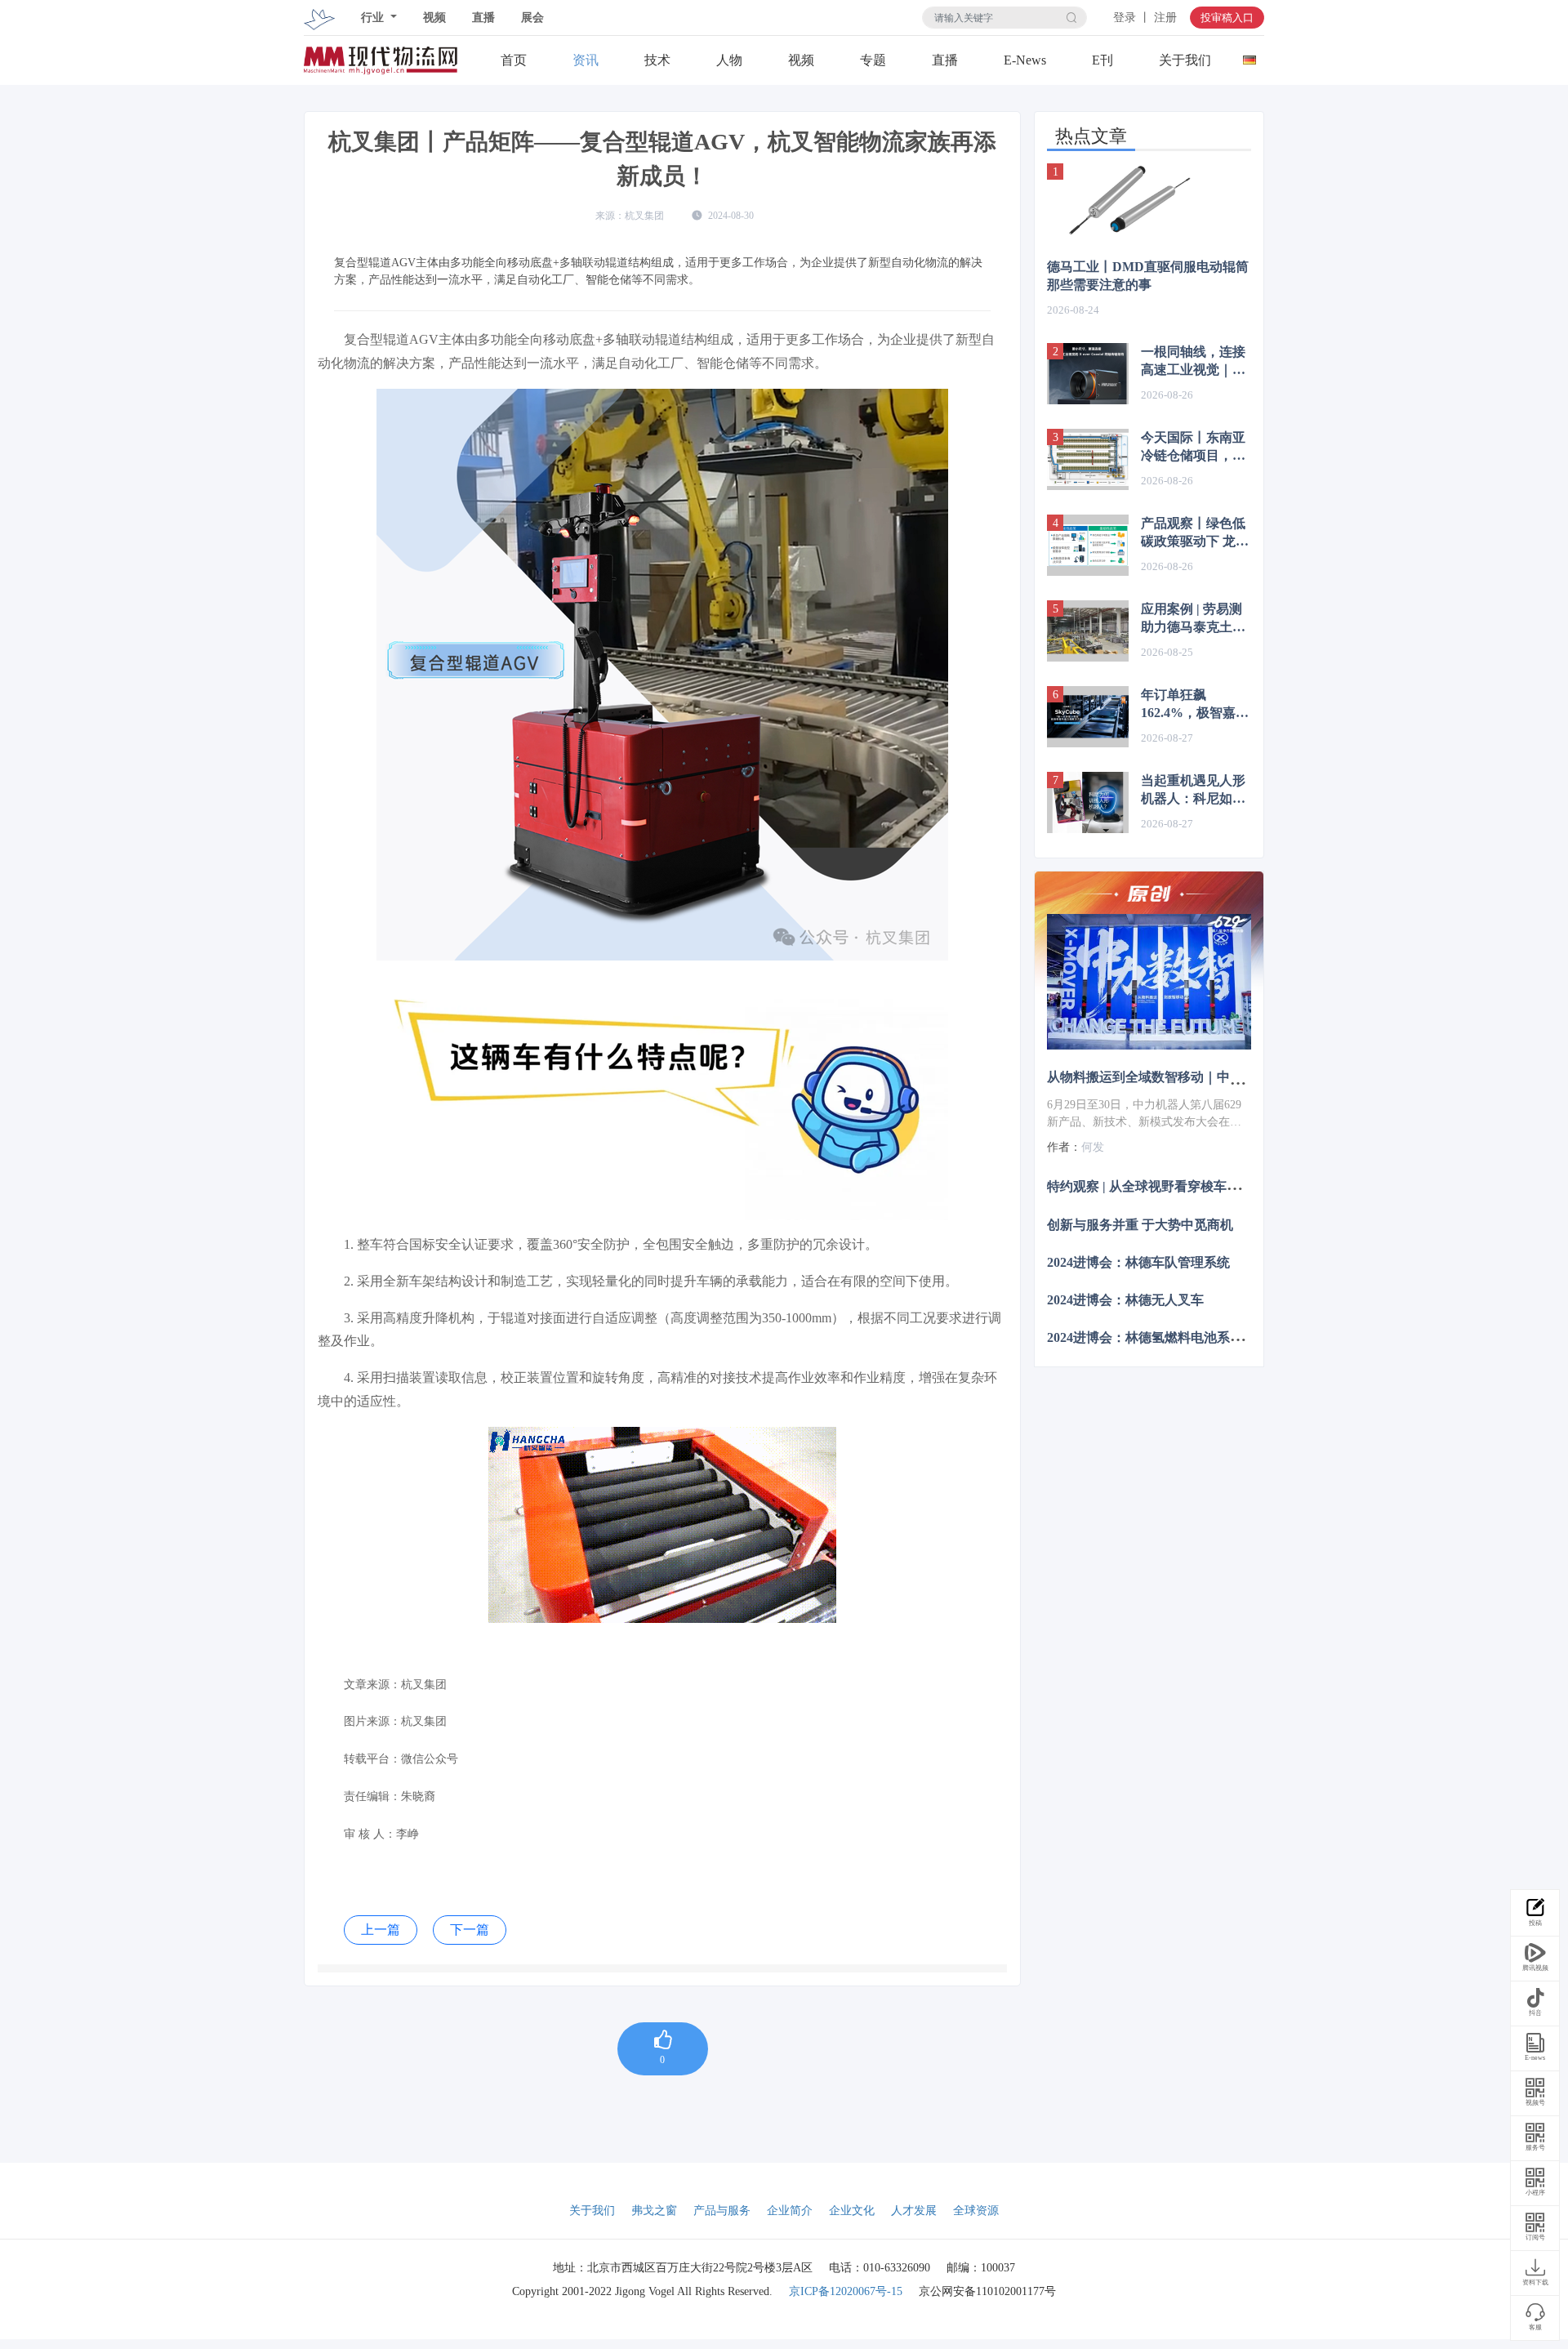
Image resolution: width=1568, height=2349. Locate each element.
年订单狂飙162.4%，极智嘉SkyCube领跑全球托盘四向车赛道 (1193, 705)
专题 (873, 60)
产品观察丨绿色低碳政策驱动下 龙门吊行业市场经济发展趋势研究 (1195, 533)
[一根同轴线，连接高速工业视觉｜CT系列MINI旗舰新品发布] (1088, 374)
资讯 (586, 60)
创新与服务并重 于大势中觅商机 (1140, 1224)
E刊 (1102, 60)
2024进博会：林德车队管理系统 (1138, 1261)
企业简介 (790, 2211)
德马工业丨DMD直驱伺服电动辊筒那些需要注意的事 (1148, 276)
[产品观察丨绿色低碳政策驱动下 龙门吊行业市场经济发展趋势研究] (1088, 545)
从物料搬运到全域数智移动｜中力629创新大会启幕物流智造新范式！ (1246, 1077)
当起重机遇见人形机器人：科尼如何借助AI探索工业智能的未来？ (1194, 791)
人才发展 (914, 2211)
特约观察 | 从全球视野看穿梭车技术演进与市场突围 (1196, 1186)
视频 (434, 18)
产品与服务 (722, 2211)
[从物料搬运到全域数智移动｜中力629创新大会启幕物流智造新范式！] (1149, 982)
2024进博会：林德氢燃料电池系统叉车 (1158, 1337)
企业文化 (852, 2211)
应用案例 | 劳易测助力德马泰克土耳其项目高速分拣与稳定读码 (1193, 619)
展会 (532, 18)
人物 (729, 60)
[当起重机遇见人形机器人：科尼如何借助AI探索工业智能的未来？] (1088, 802)
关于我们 (1185, 60)
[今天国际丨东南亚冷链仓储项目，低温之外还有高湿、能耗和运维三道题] (1088, 459)
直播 (483, 18)
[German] (1249, 56)
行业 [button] (374, 18)
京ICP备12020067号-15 (846, 2291)
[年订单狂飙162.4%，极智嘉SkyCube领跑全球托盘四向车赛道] (1088, 717)
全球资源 (976, 2211)
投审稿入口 (1227, 18)
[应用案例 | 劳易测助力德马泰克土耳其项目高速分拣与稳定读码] (1088, 631)
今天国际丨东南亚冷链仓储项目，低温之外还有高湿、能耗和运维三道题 (1193, 448)
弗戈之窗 (654, 2211)
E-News (1025, 60)
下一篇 (470, 1930)
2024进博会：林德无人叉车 (1125, 1300)
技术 (657, 60)
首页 (514, 60)
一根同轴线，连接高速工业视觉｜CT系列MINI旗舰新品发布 (1196, 362)
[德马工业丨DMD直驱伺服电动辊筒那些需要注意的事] (1149, 201)
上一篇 (381, 1930)
